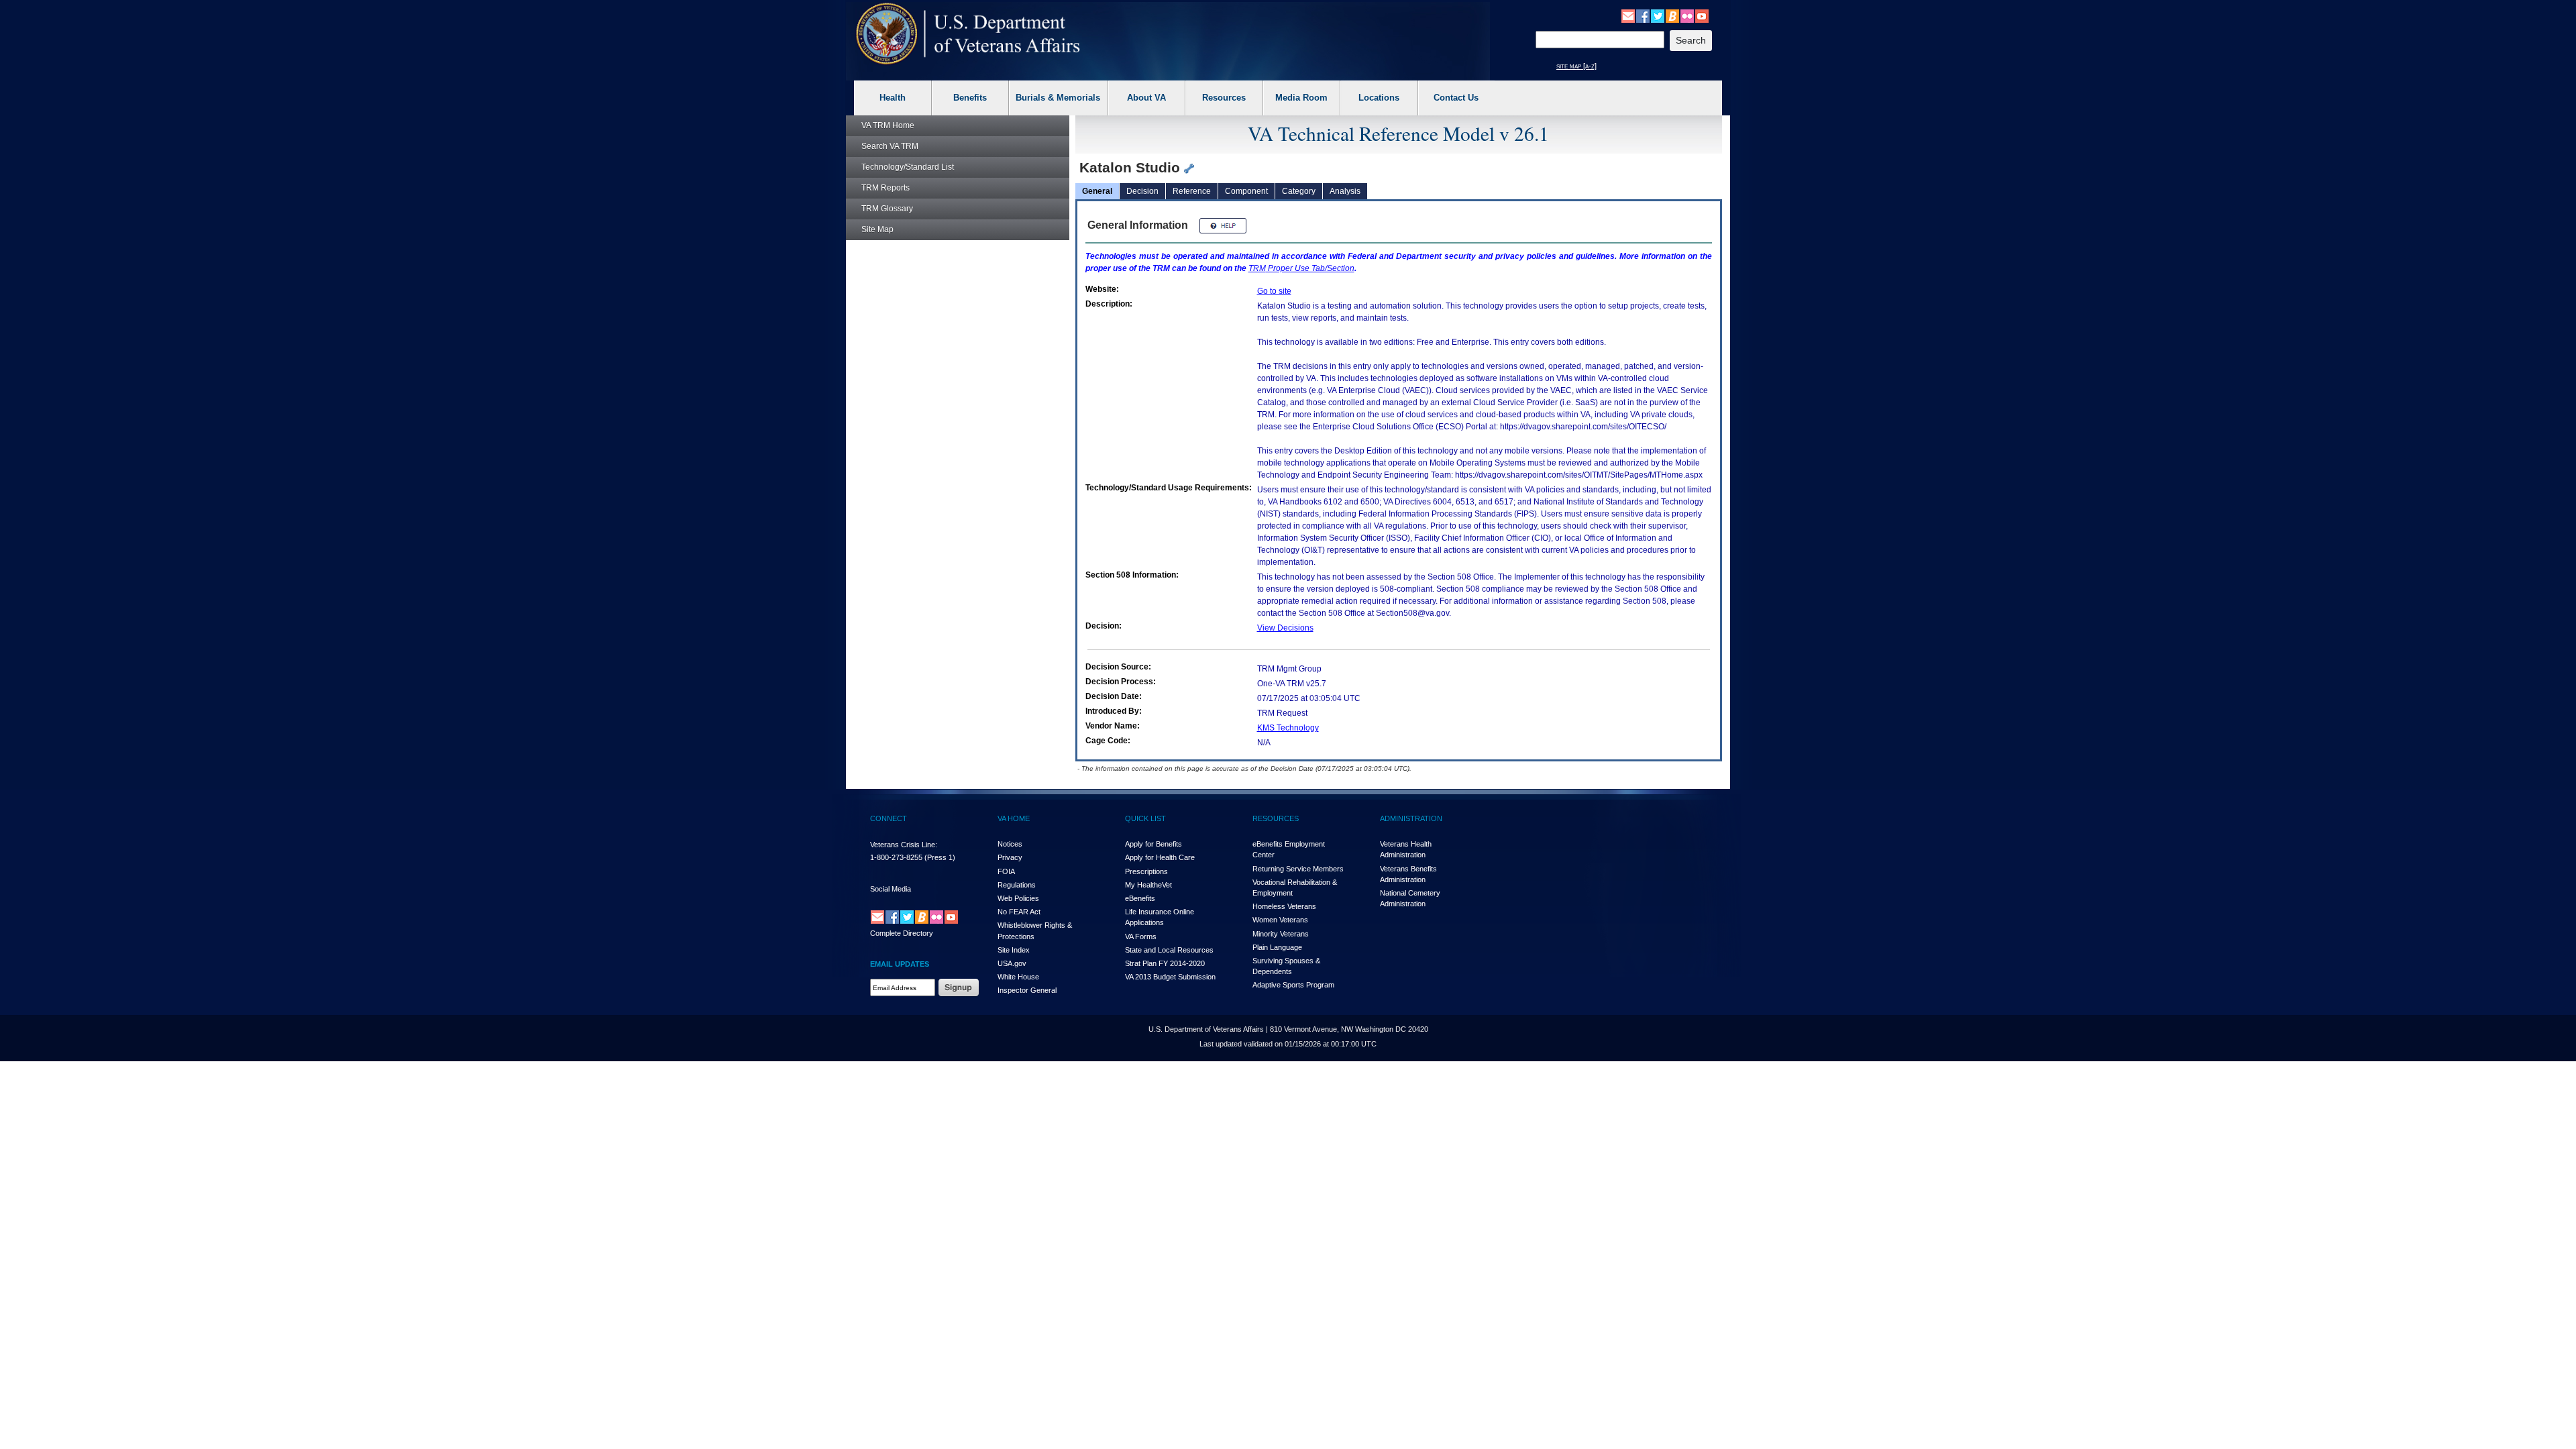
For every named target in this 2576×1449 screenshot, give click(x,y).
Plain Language (1277, 947)
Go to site (1274, 291)
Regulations (1017, 885)
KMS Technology (1288, 728)
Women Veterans (1280, 920)
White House (1018, 977)
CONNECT (889, 818)
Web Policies (1018, 898)
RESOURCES (1276, 818)
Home (888, 125)
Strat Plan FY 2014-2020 (1165, 963)
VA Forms (1141, 936)
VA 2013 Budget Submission (1170, 977)
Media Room (1301, 98)
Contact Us (1456, 98)
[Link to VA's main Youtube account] (1702, 15)
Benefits (970, 98)
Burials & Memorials (1058, 98)
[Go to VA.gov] (968, 34)
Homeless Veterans (1284, 906)
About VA (1146, 98)
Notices (1010, 844)
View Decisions (1285, 628)
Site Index (1014, 950)
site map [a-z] (1576, 66)
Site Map (877, 229)
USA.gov (1012, 963)
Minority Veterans (1281, 934)
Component (1246, 191)
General (1097, 191)
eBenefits (1140, 898)
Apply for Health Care (1160, 857)
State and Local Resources (1169, 950)
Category (1299, 191)
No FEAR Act (1019, 912)
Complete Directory (902, 933)
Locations (1379, 98)
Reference (1192, 191)
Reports (885, 188)
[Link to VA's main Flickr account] (1687, 15)
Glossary (887, 209)
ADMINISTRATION (1411, 818)
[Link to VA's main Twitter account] (1658, 15)
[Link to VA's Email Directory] (1628, 15)
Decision (1142, 191)
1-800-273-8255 (896, 857)
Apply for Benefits (1153, 844)
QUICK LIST (1145, 818)
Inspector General (1027, 990)
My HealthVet (1148, 885)
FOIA (1006, 871)
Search (890, 146)
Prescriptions (1146, 871)
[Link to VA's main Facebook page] (1643, 15)
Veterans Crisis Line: (904, 845)
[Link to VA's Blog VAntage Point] (1672, 15)
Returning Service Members (1298, 869)
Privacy (1010, 857)
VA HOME (1014, 818)
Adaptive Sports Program (1293, 985)
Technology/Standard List (908, 167)
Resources (1224, 98)
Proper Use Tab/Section (1301, 268)
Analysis (1345, 191)
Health (893, 98)
